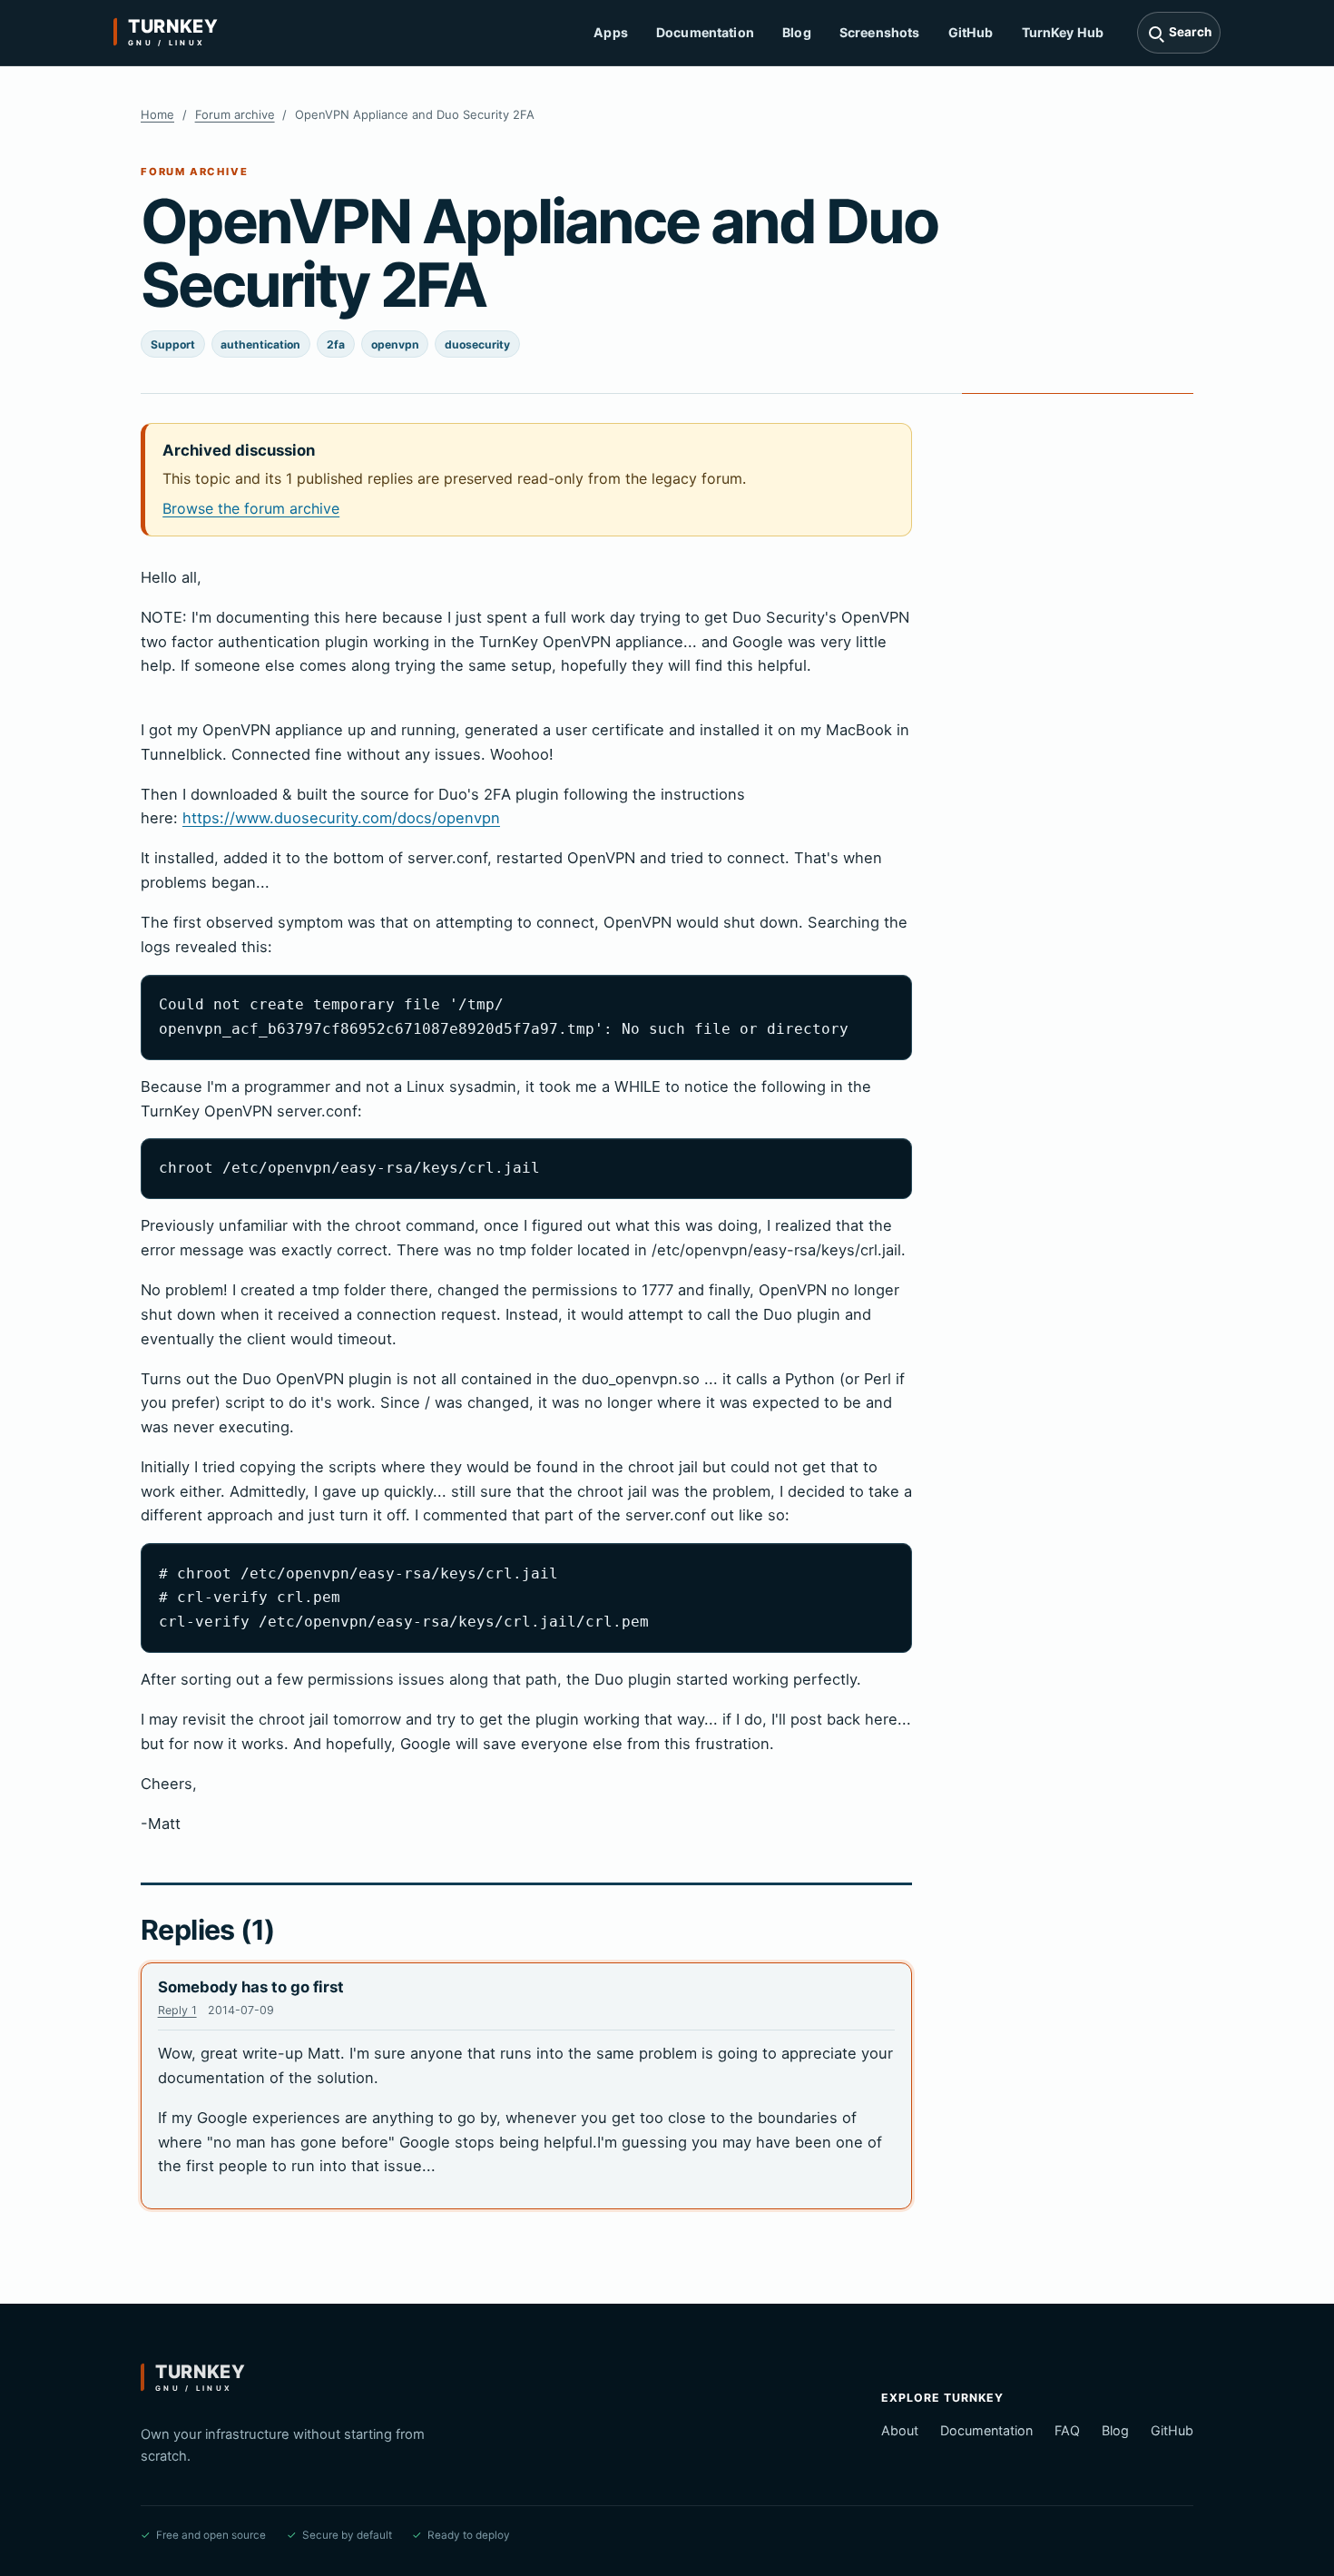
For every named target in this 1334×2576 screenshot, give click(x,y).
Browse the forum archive (251, 508)
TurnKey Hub (1063, 32)
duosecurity (477, 344)
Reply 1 (177, 2010)
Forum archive (235, 114)
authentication (260, 344)
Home (157, 114)
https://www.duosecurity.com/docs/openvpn (341, 818)
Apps (611, 32)
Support (173, 344)
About (900, 2430)
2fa (336, 344)
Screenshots (880, 32)
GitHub (971, 32)
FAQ (1067, 2430)
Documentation (705, 32)
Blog (797, 32)
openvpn (395, 344)
